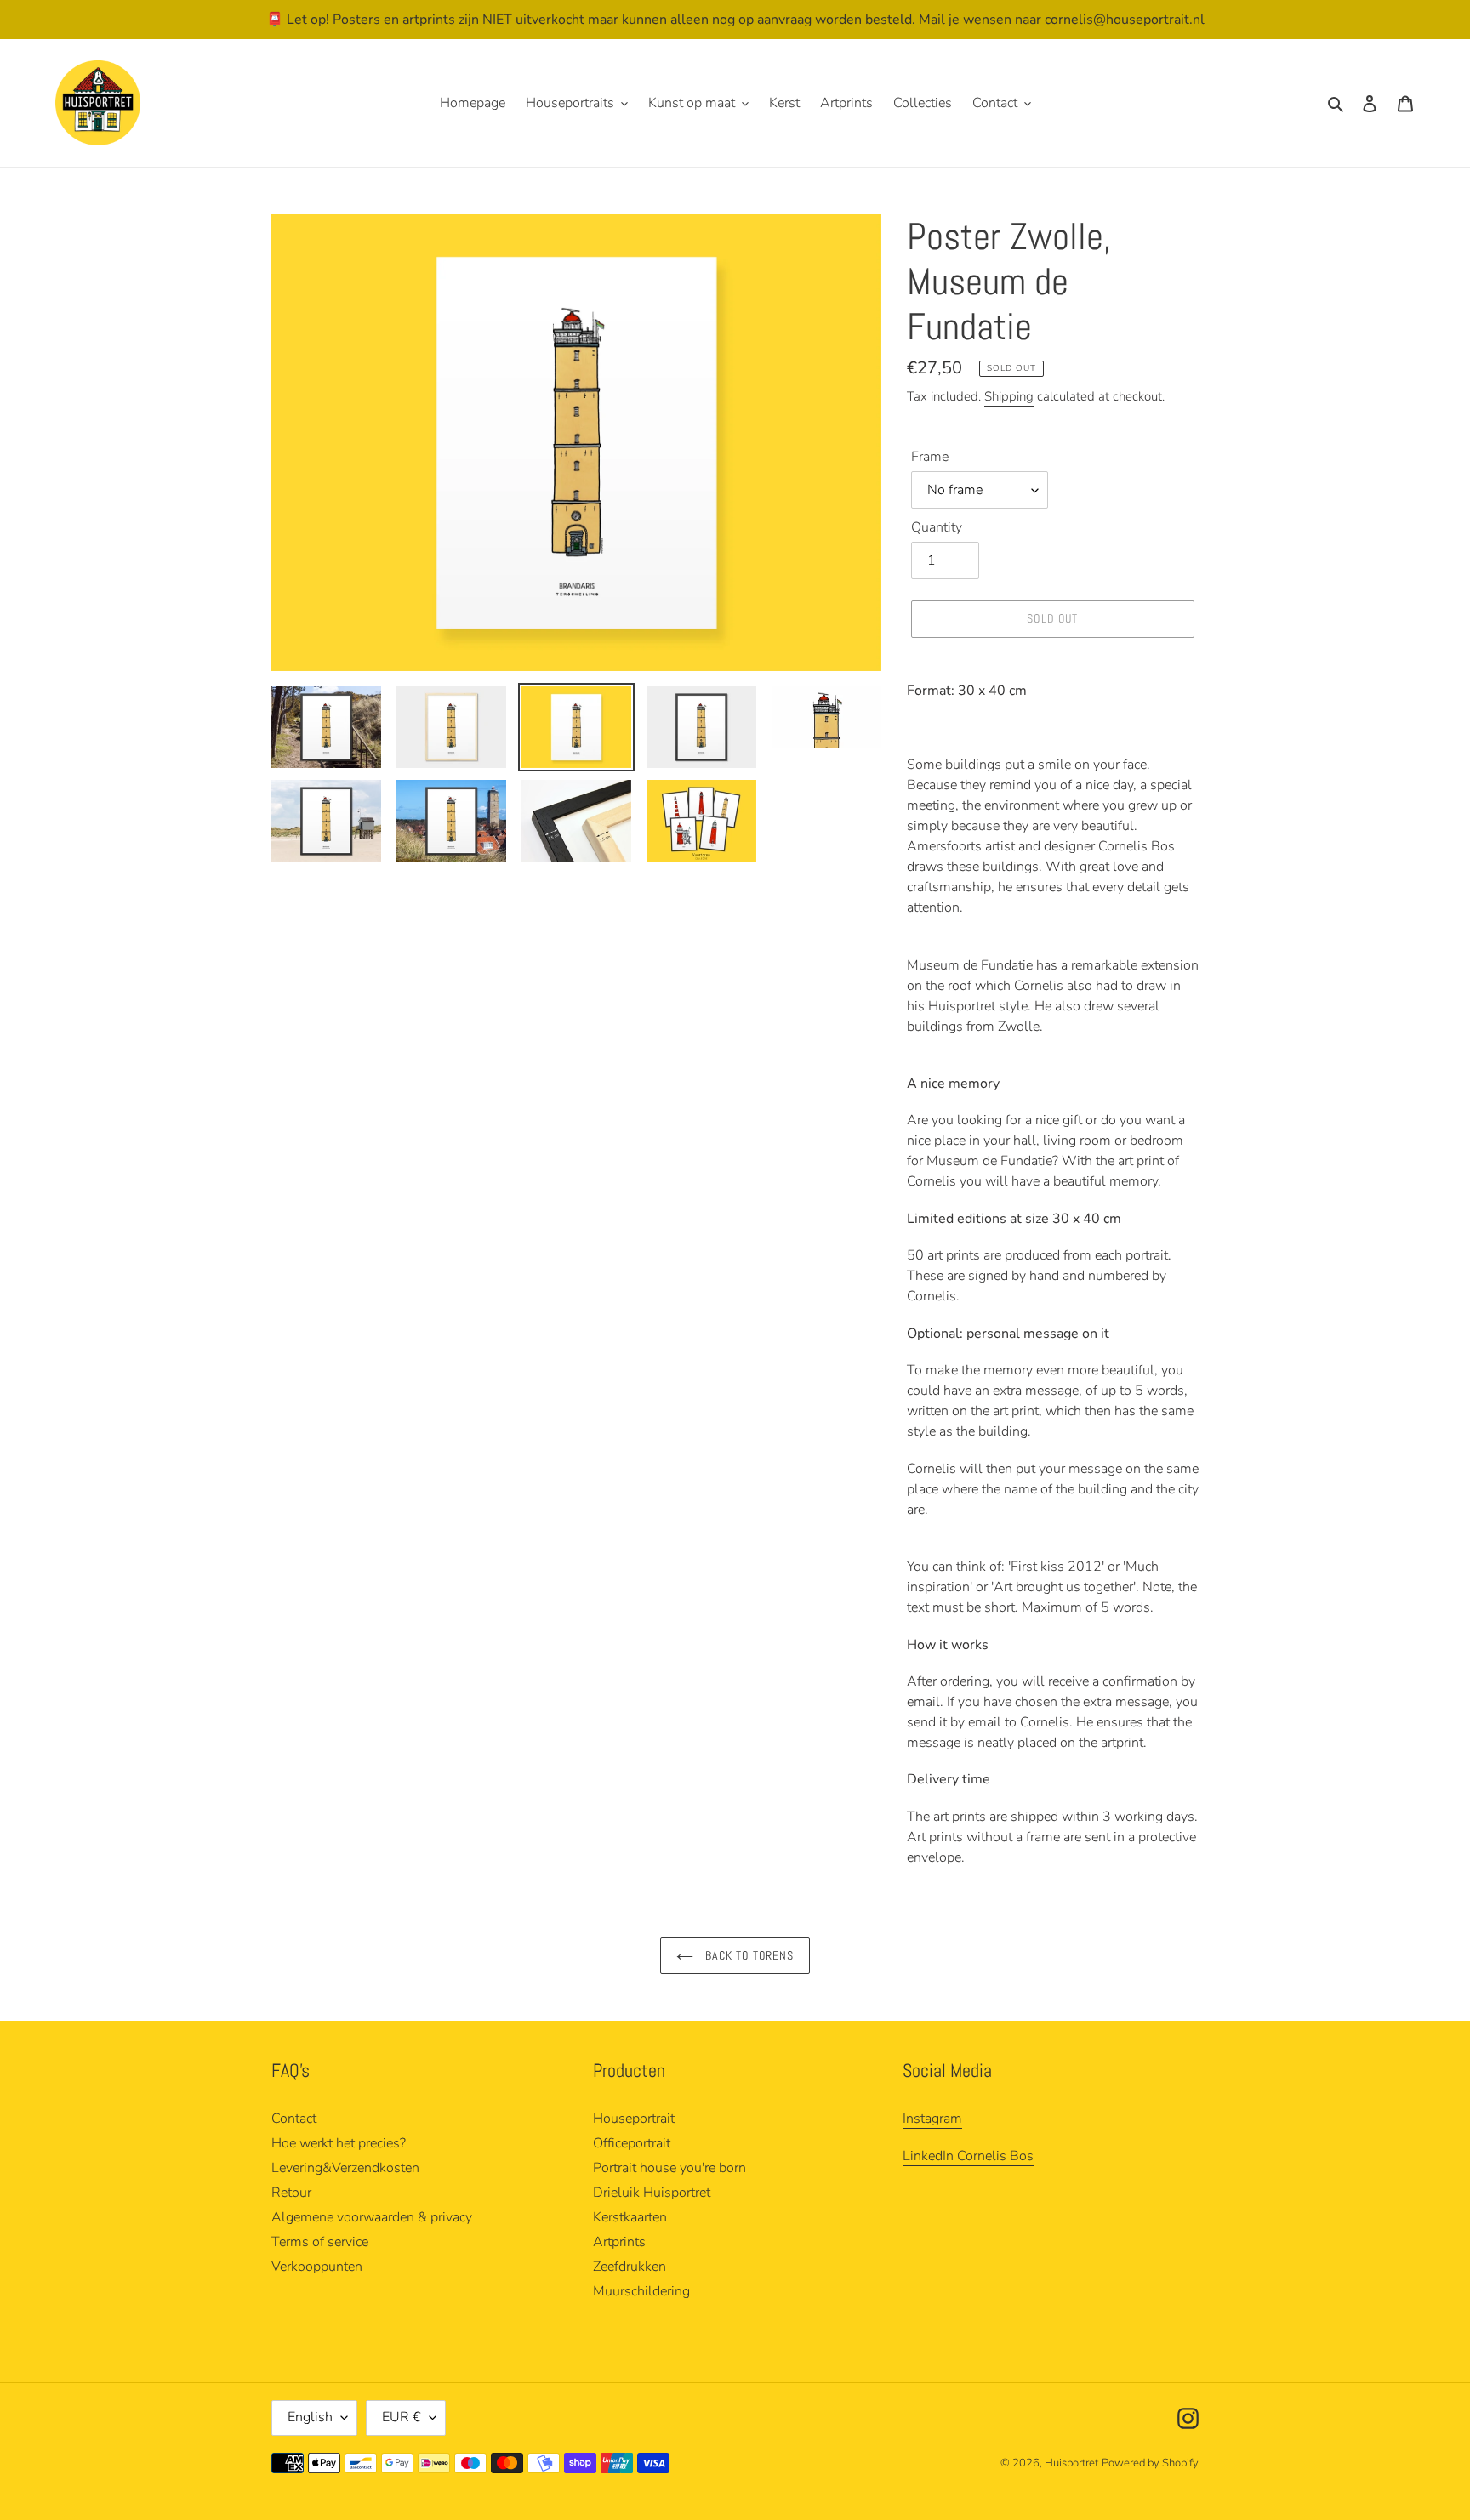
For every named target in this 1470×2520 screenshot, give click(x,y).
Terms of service (320, 2242)
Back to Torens (748, 1955)
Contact (294, 2119)
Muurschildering (641, 2291)
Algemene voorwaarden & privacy (372, 2217)
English (310, 2417)
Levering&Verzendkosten (345, 2168)
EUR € (402, 2417)
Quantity (937, 527)
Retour (291, 2193)
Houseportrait (634, 2119)
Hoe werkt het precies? (339, 2143)
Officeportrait (632, 2143)
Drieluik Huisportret (652, 2193)
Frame (930, 457)
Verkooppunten (317, 2267)
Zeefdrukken (630, 2267)
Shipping (1009, 396)
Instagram (932, 2119)
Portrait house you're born (669, 2168)
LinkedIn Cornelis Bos (968, 2156)
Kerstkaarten (630, 2217)
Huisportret (1071, 2463)
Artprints (619, 2242)
